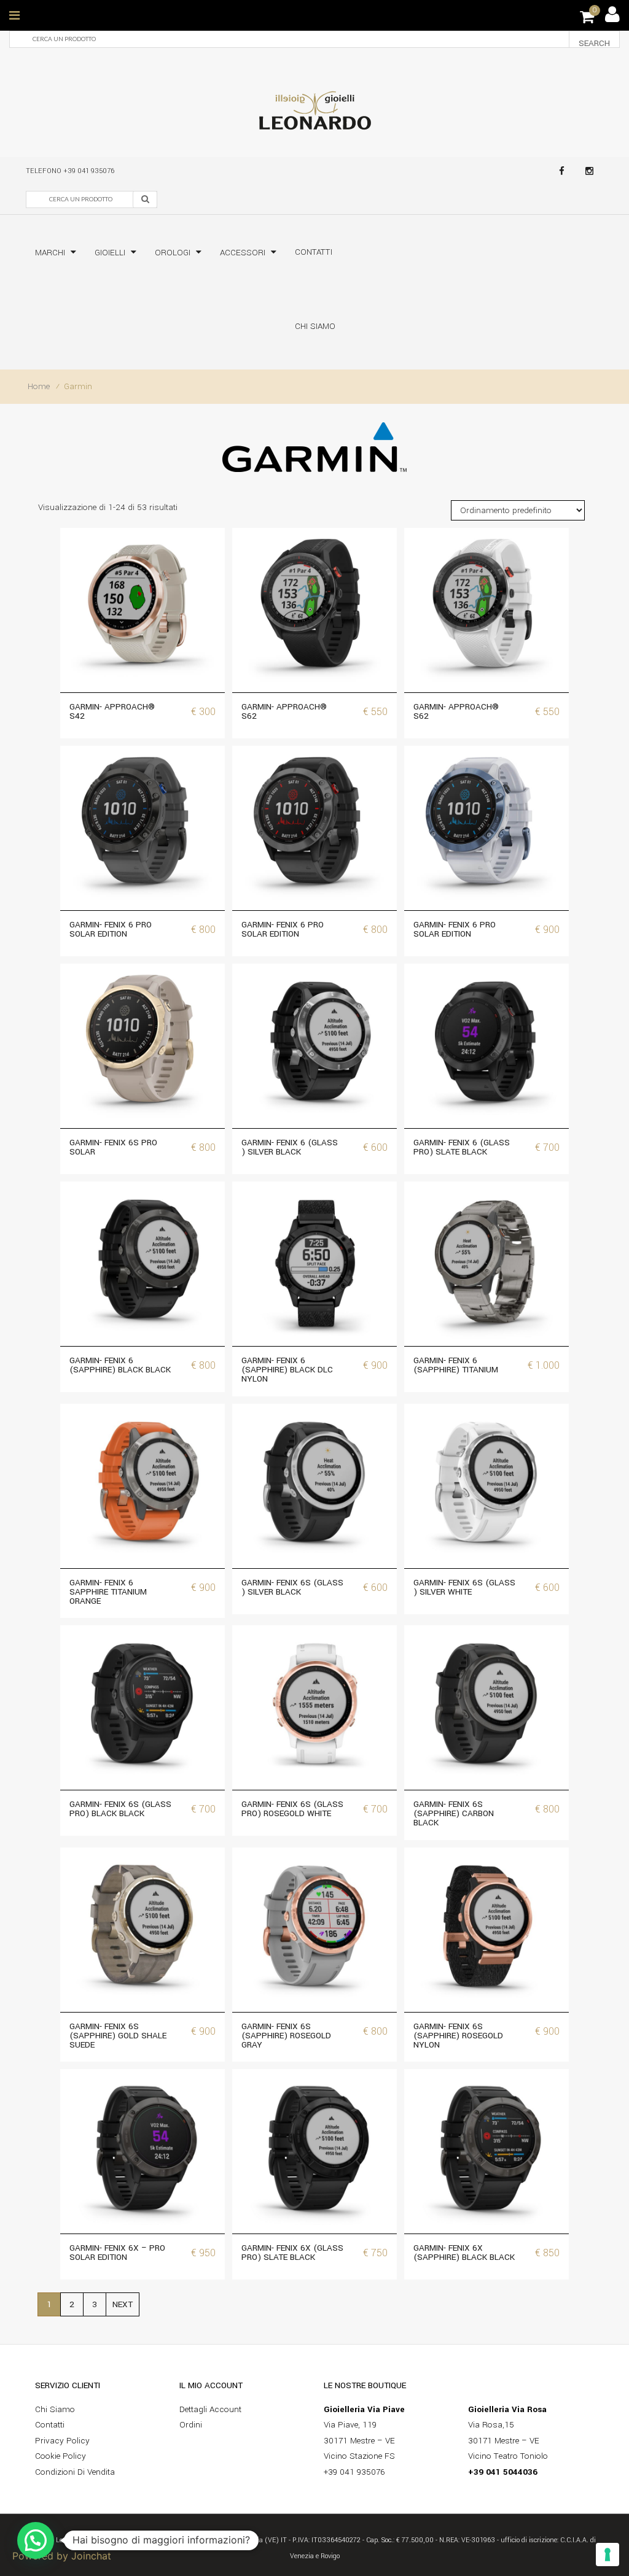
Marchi (50, 253)
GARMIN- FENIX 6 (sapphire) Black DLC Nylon (287, 1370)
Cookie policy (61, 2456)
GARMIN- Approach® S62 (284, 711)
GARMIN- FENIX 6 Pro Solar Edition (111, 929)
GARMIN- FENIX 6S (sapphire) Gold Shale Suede (118, 2036)
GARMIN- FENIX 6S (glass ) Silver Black (292, 1587)
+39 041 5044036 (503, 2472)
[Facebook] (562, 171)
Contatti (314, 252)
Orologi (173, 253)
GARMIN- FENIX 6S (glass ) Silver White (464, 1587)
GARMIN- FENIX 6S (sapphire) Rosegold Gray (286, 2036)
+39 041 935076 (89, 171)
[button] (36, 2540)
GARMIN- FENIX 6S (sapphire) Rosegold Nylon (458, 2036)
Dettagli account (210, 2409)
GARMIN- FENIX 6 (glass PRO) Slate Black (462, 1147)
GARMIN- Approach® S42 (112, 711)
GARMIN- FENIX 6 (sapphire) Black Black (120, 1365)
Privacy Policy (62, 2441)
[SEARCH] (145, 199)
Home (39, 386)
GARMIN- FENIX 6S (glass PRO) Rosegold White (292, 1809)
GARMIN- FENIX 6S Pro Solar (113, 1147)
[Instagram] (589, 171)
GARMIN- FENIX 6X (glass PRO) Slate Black (292, 2253)
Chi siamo (315, 326)
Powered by (62, 2556)
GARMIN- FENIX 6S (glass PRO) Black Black (120, 1809)
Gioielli (110, 253)
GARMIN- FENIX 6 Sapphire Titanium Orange (108, 1592)
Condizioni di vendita (75, 2472)
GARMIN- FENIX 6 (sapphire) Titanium (456, 1365)
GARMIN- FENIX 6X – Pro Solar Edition (117, 2253)
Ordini (191, 2425)
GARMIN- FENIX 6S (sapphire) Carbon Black (454, 1813)
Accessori (243, 253)
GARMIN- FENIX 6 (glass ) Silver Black (290, 1147)
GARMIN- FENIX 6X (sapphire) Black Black (464, 2253)
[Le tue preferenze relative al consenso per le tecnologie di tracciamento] (608, 2555)
